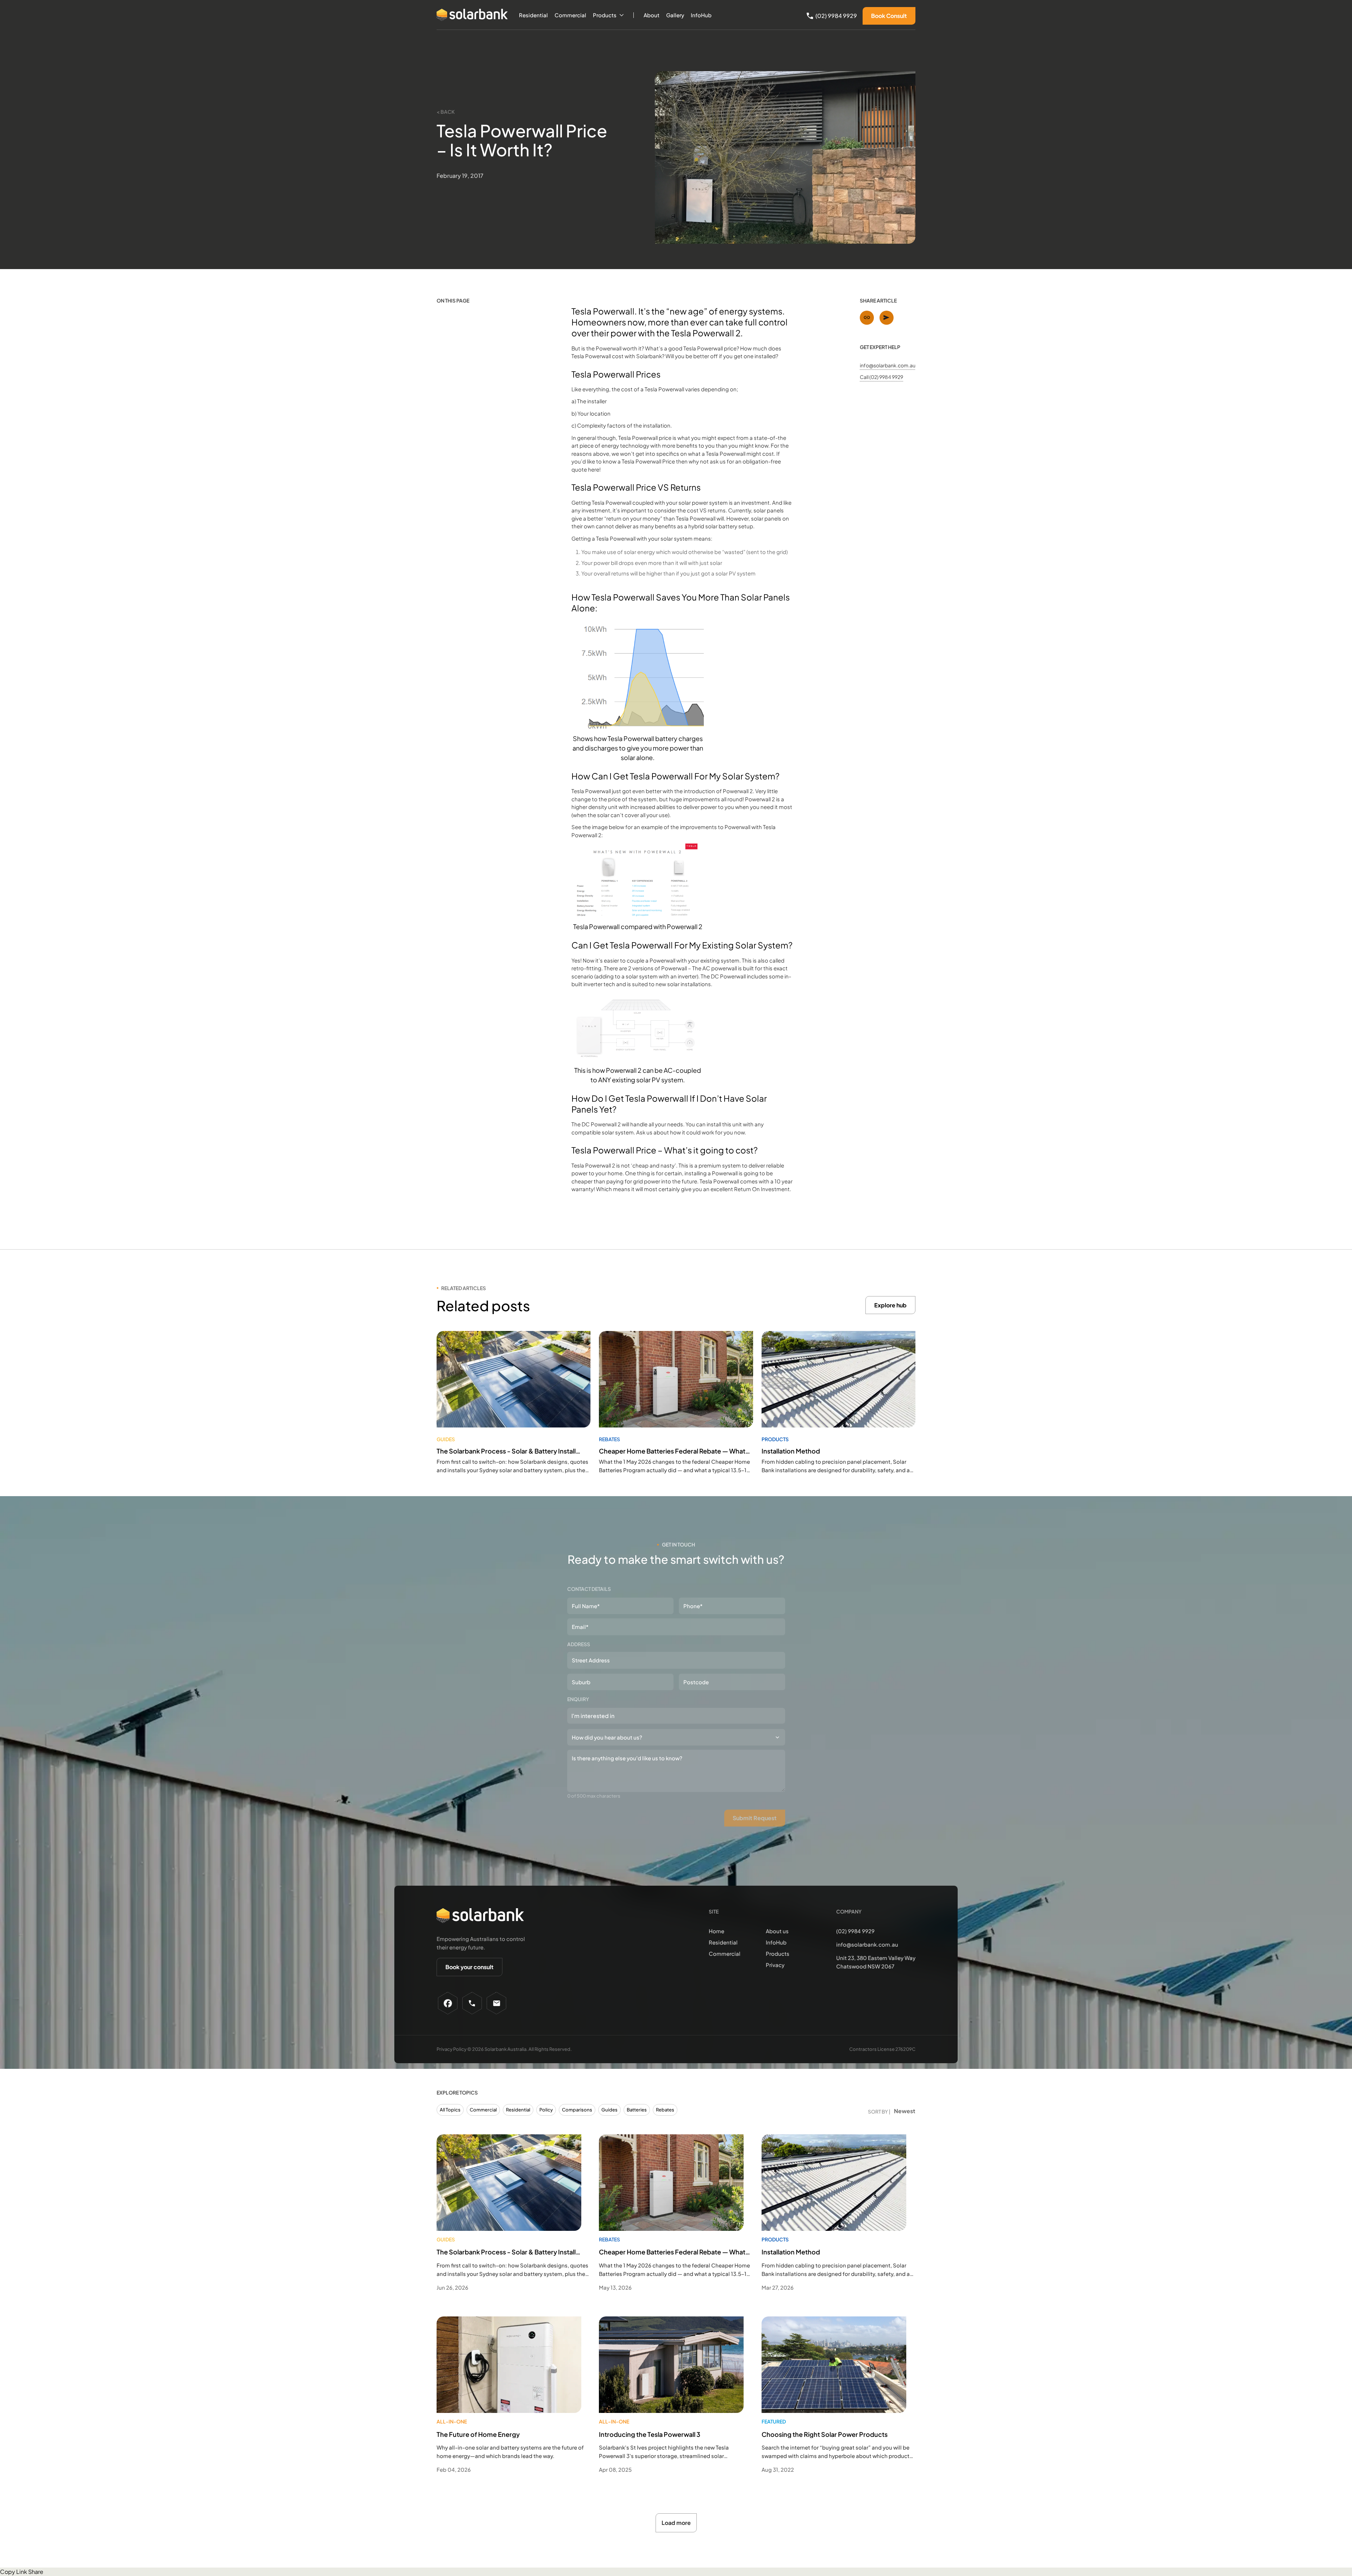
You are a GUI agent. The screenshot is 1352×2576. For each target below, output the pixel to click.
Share (36, 2572)
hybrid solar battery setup (721, 526)
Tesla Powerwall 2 (706, 333)
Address (579, 1644)
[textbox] (609, 1716)
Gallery (675, 15)
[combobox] (676, 1716)
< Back (446, 112)
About (652, 15)
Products (605, 15)
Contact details (589, 1589)
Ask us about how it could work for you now (690, 1132)
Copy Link (14, 2572)
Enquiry (578, 1699)
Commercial (570, 15)
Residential (533, 15)
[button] (608, 15)
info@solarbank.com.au (888, 365)
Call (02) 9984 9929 (881, 377)
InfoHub (701, 15)
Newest (905, 2111)
